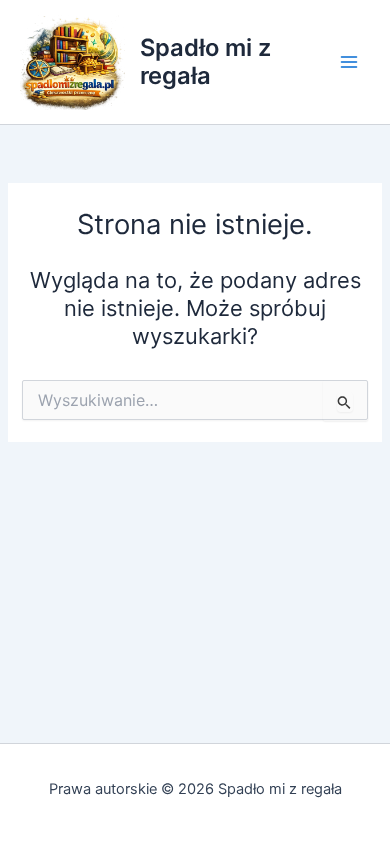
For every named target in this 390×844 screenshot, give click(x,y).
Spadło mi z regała (205, 61)
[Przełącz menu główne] (349, 62)
